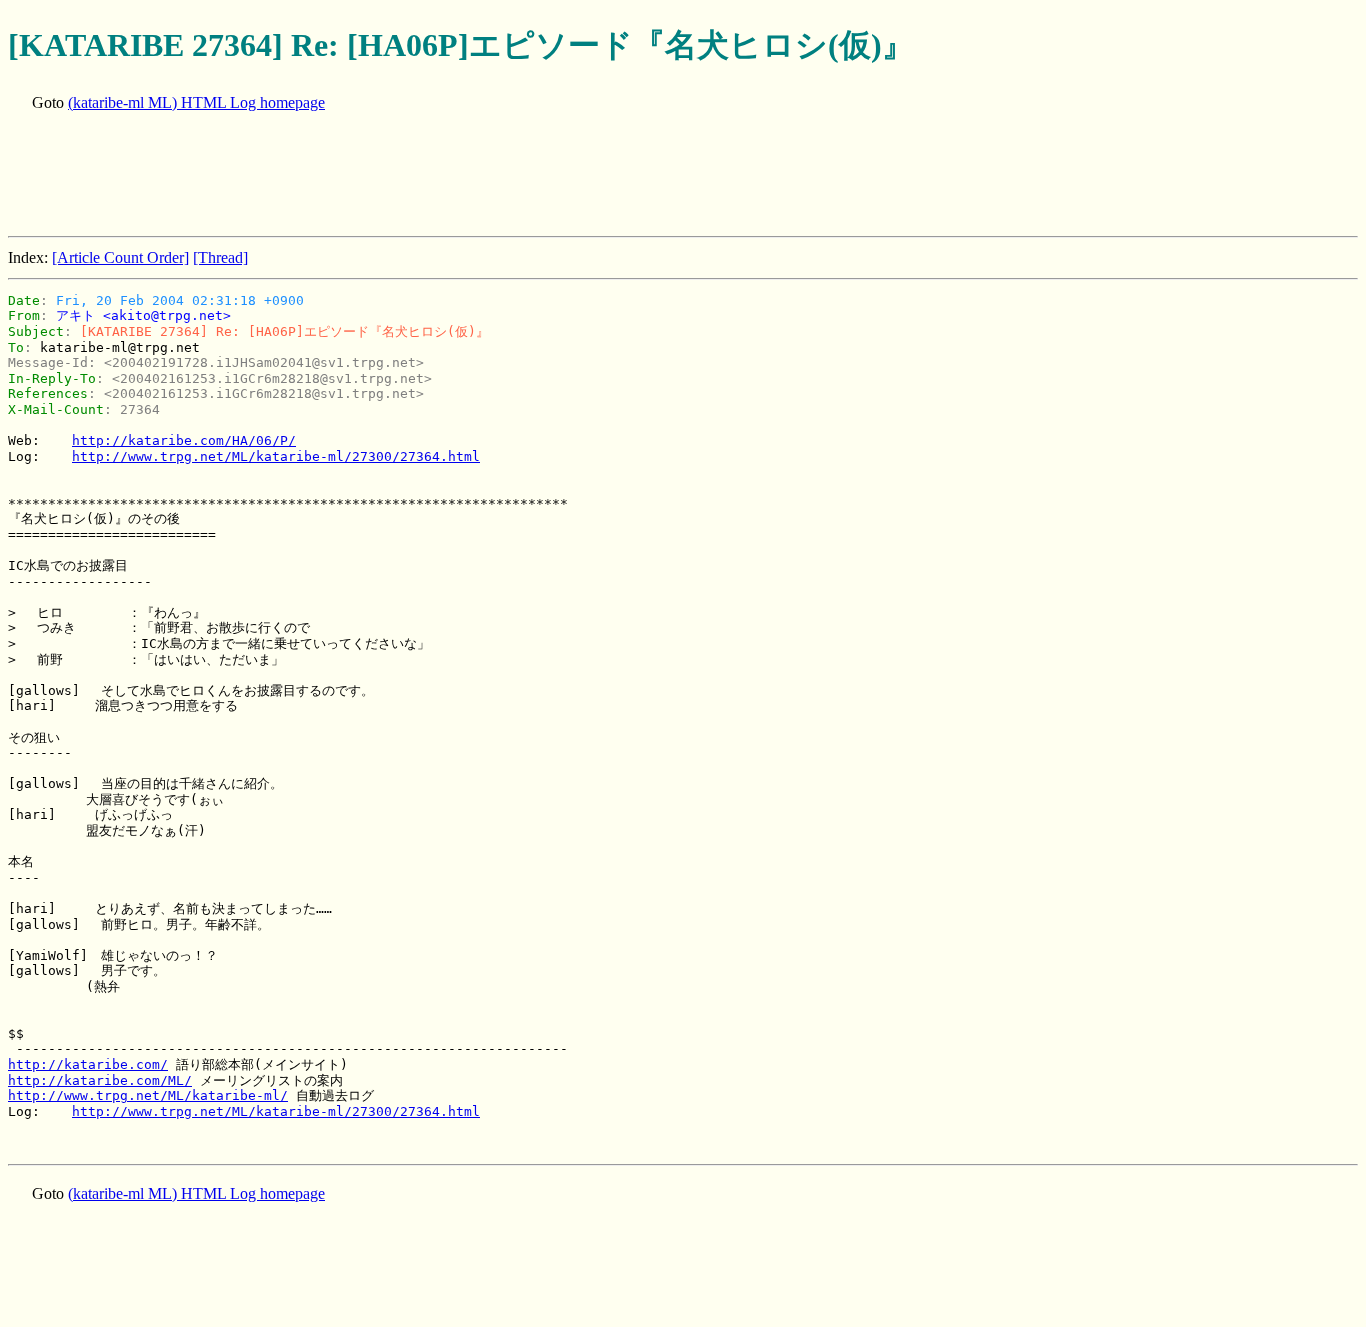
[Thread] (220, 257)
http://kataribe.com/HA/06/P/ (184, 440)
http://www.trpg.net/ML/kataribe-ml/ (148, 1095)
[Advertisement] (372, 176)
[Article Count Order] (120, 257)
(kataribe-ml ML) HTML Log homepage (196, 102)
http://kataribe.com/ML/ (100, 1080)
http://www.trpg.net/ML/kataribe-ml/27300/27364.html (276, 456)
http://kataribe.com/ (88, 1064)
